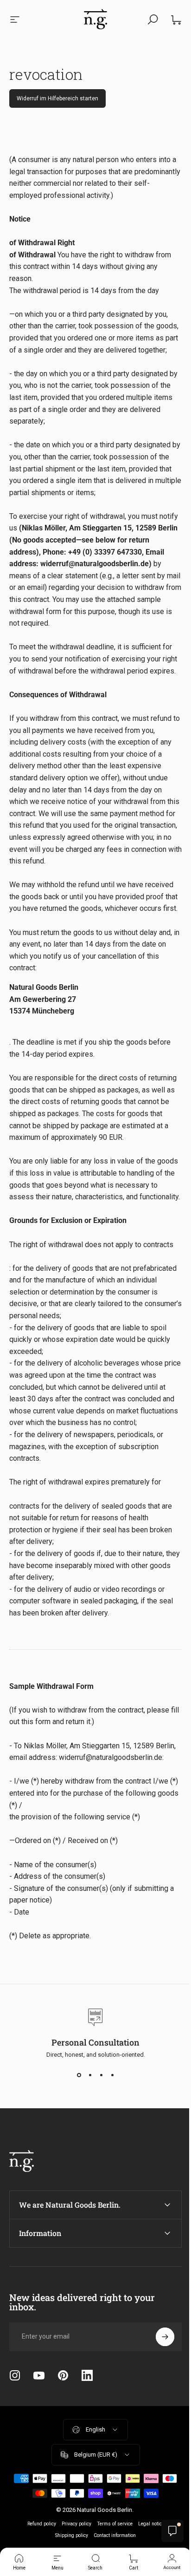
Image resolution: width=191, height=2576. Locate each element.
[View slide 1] (79, 2075)
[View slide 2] (90, 2075)
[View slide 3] (101, 2075)
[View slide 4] (112, 2075)
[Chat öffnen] (166, 2531)
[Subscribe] (158, 2408)
